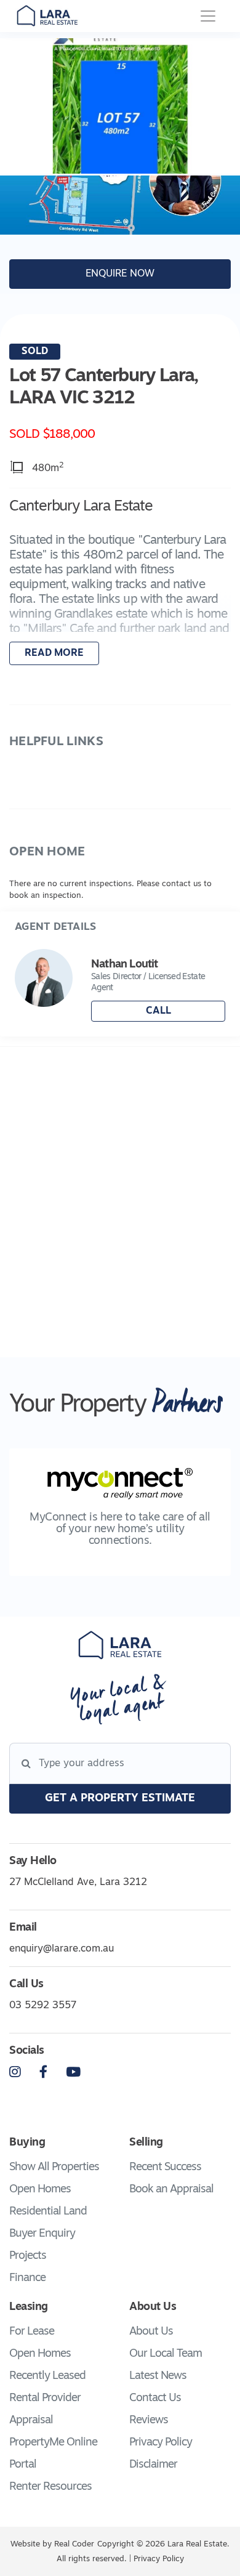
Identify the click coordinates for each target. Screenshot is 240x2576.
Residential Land (48, 2212)
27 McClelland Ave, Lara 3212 (78, 1883)
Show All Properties (54, 2168)
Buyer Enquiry (42, 2234)
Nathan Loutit (124, 965)
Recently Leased (47, 2376)
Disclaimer (153, 2465)
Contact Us (155, 2399)
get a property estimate (120, 1799)
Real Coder (74, 2544)
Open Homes (40, 2190)
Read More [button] (54, 653)
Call (158, 1011)
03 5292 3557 (43, 2006)
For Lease (32, 2332)
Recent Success (165, 2168)
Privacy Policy (161, 2443)
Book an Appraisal (171, 2190)
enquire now (120, 274)
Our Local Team (166, 2354)
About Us (151, 2332)
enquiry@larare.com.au (62, 1949)
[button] (120, 583)
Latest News (158, 2376)
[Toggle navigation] (208, 16)
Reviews (149, 2421)
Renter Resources (50, 2487)
